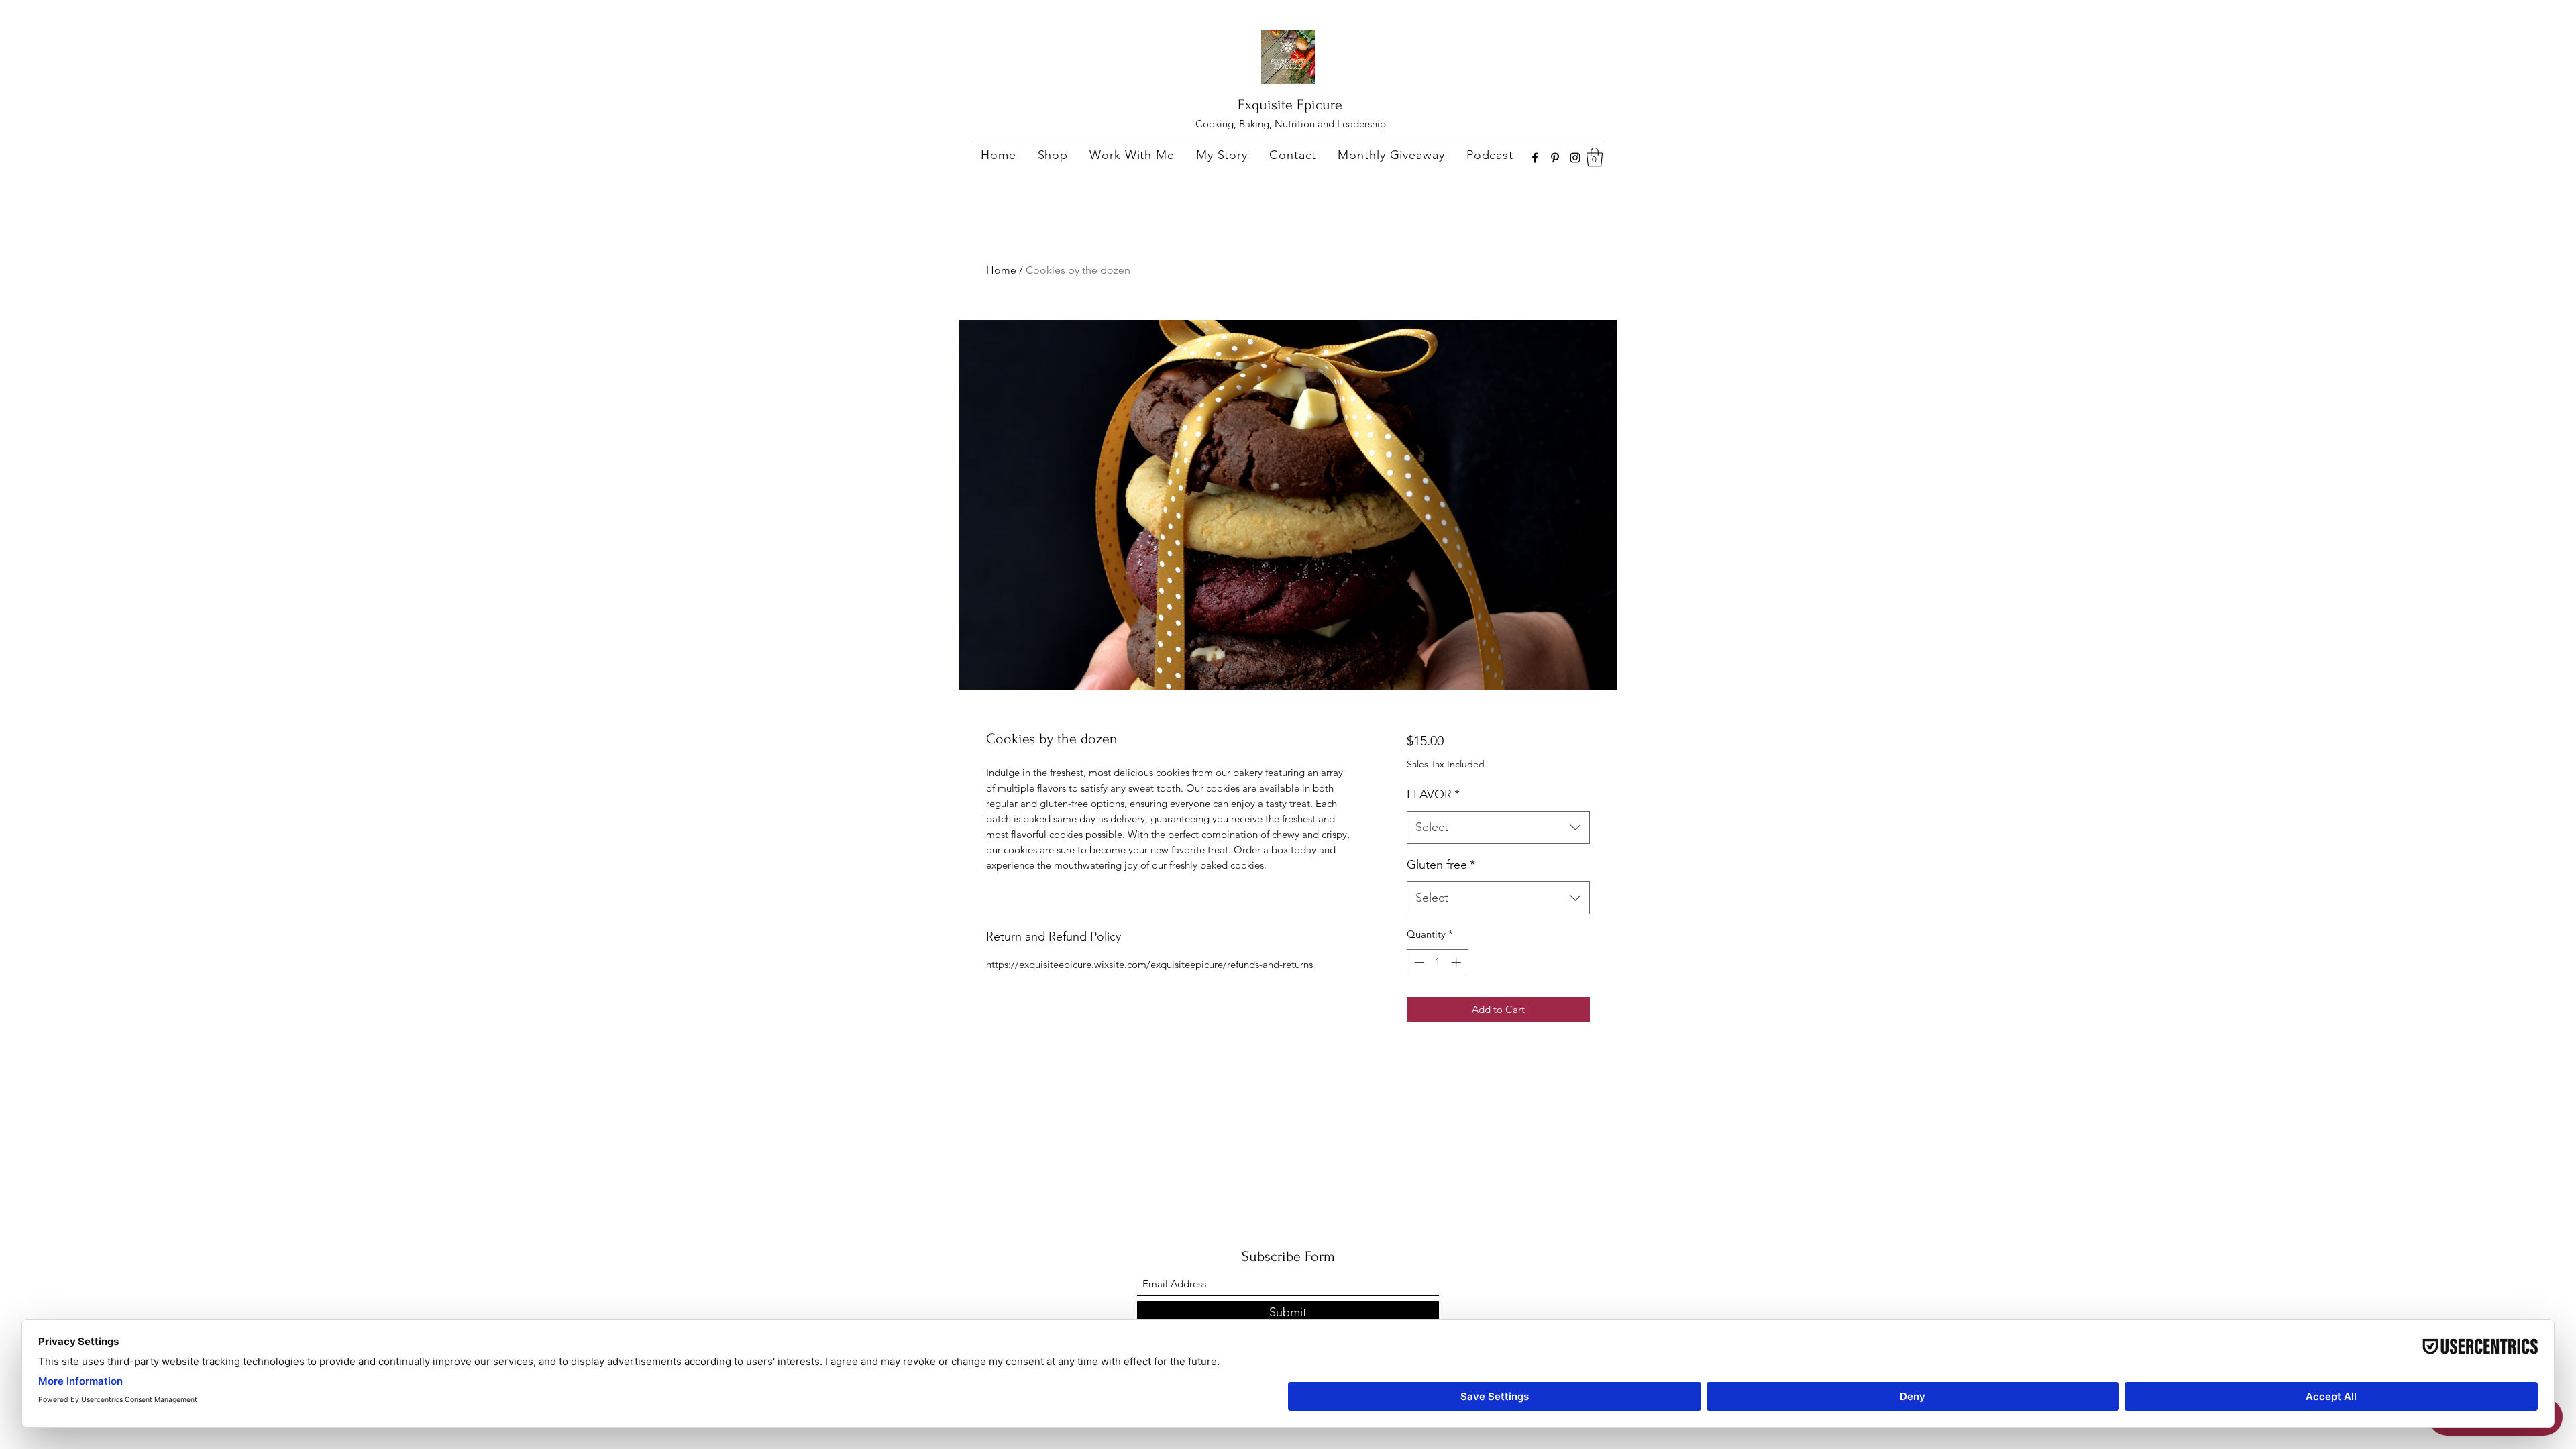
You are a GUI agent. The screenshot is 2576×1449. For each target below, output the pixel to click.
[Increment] (1457, 962)
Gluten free (1441, 865)
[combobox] (1498, 828)
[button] (1595, 157)
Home (1001, 270)
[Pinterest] (1555, 158)
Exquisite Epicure (1290, 105)
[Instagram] (1575, 158)
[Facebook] (1535, 158)
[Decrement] (1418, 962)
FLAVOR (1433, 794)
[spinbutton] (1437, 962)
